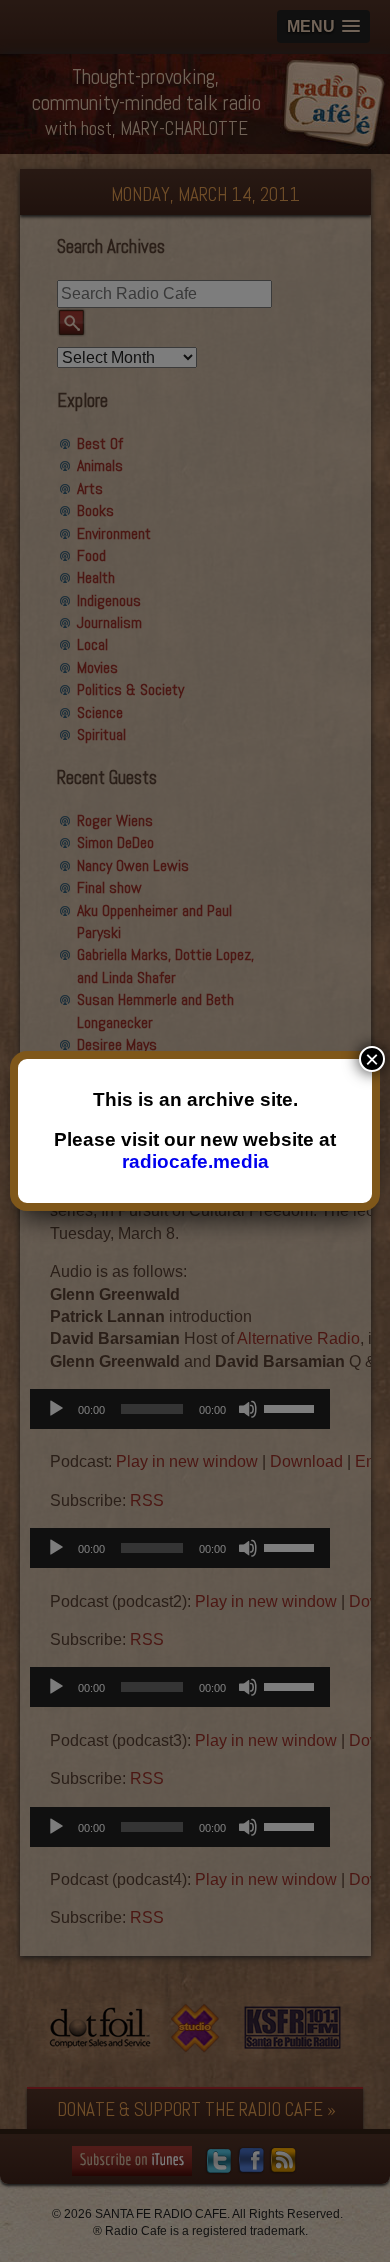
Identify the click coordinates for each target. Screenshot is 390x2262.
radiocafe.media (195, 1161)
